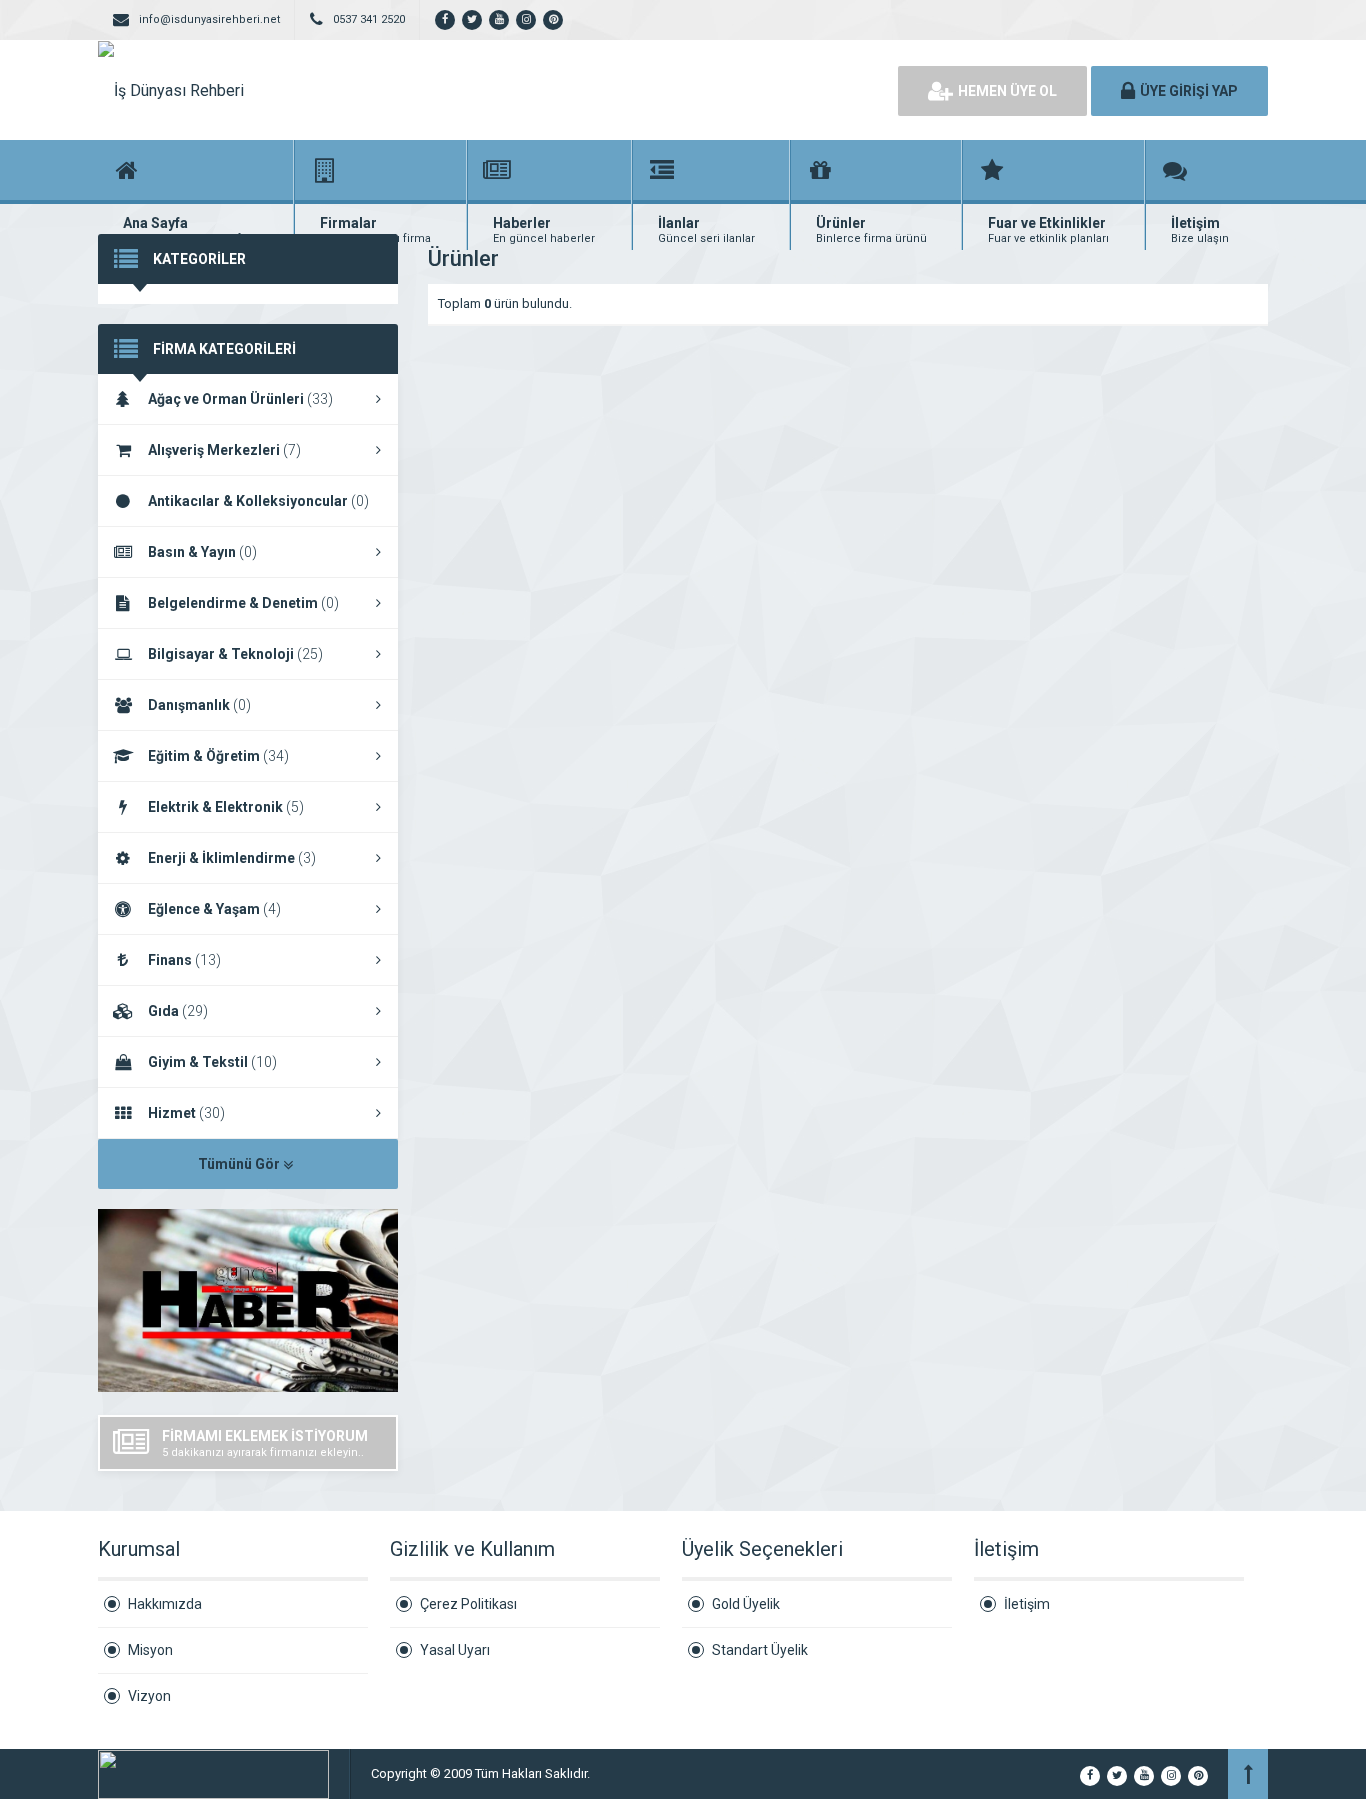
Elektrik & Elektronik (226, 807)
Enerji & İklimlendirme (232, 858)
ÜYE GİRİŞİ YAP (1189, 91)
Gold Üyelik (746, 1604)
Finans (184, 960)
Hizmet (186, 1113)
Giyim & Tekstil (212, 1062)
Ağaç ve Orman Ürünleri (240, 399)
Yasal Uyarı (455, 1650)
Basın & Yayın (202, 552)
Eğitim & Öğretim (218, 756)
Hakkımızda (165, 1604)
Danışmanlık (199, 705)
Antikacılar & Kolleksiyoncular (258, 501)
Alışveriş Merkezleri (224, 450)
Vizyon (149, 1696)
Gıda (178, 1011)
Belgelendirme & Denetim (243, 603)
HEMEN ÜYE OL (1007, 91)
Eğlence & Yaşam (214, 909)
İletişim (1027, 1604)
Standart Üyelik (760, 1650)
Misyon (150, 1650)
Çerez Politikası (468, 1604)
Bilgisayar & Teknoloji (235, 654)
